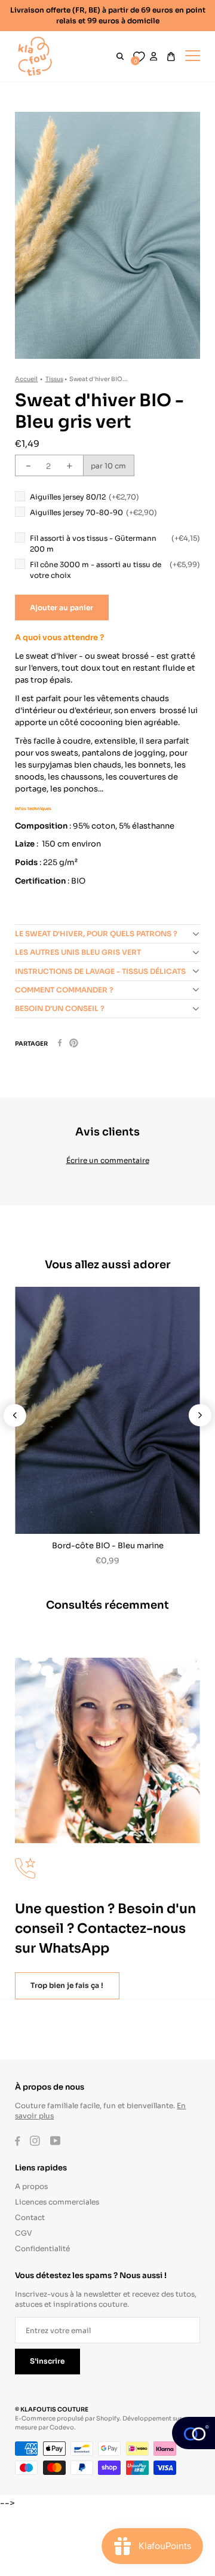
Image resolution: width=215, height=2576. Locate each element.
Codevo (62, 2427)
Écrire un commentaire (108, 1160)
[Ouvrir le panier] (171, 57)
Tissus (54, 378)
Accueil (26, 378)
